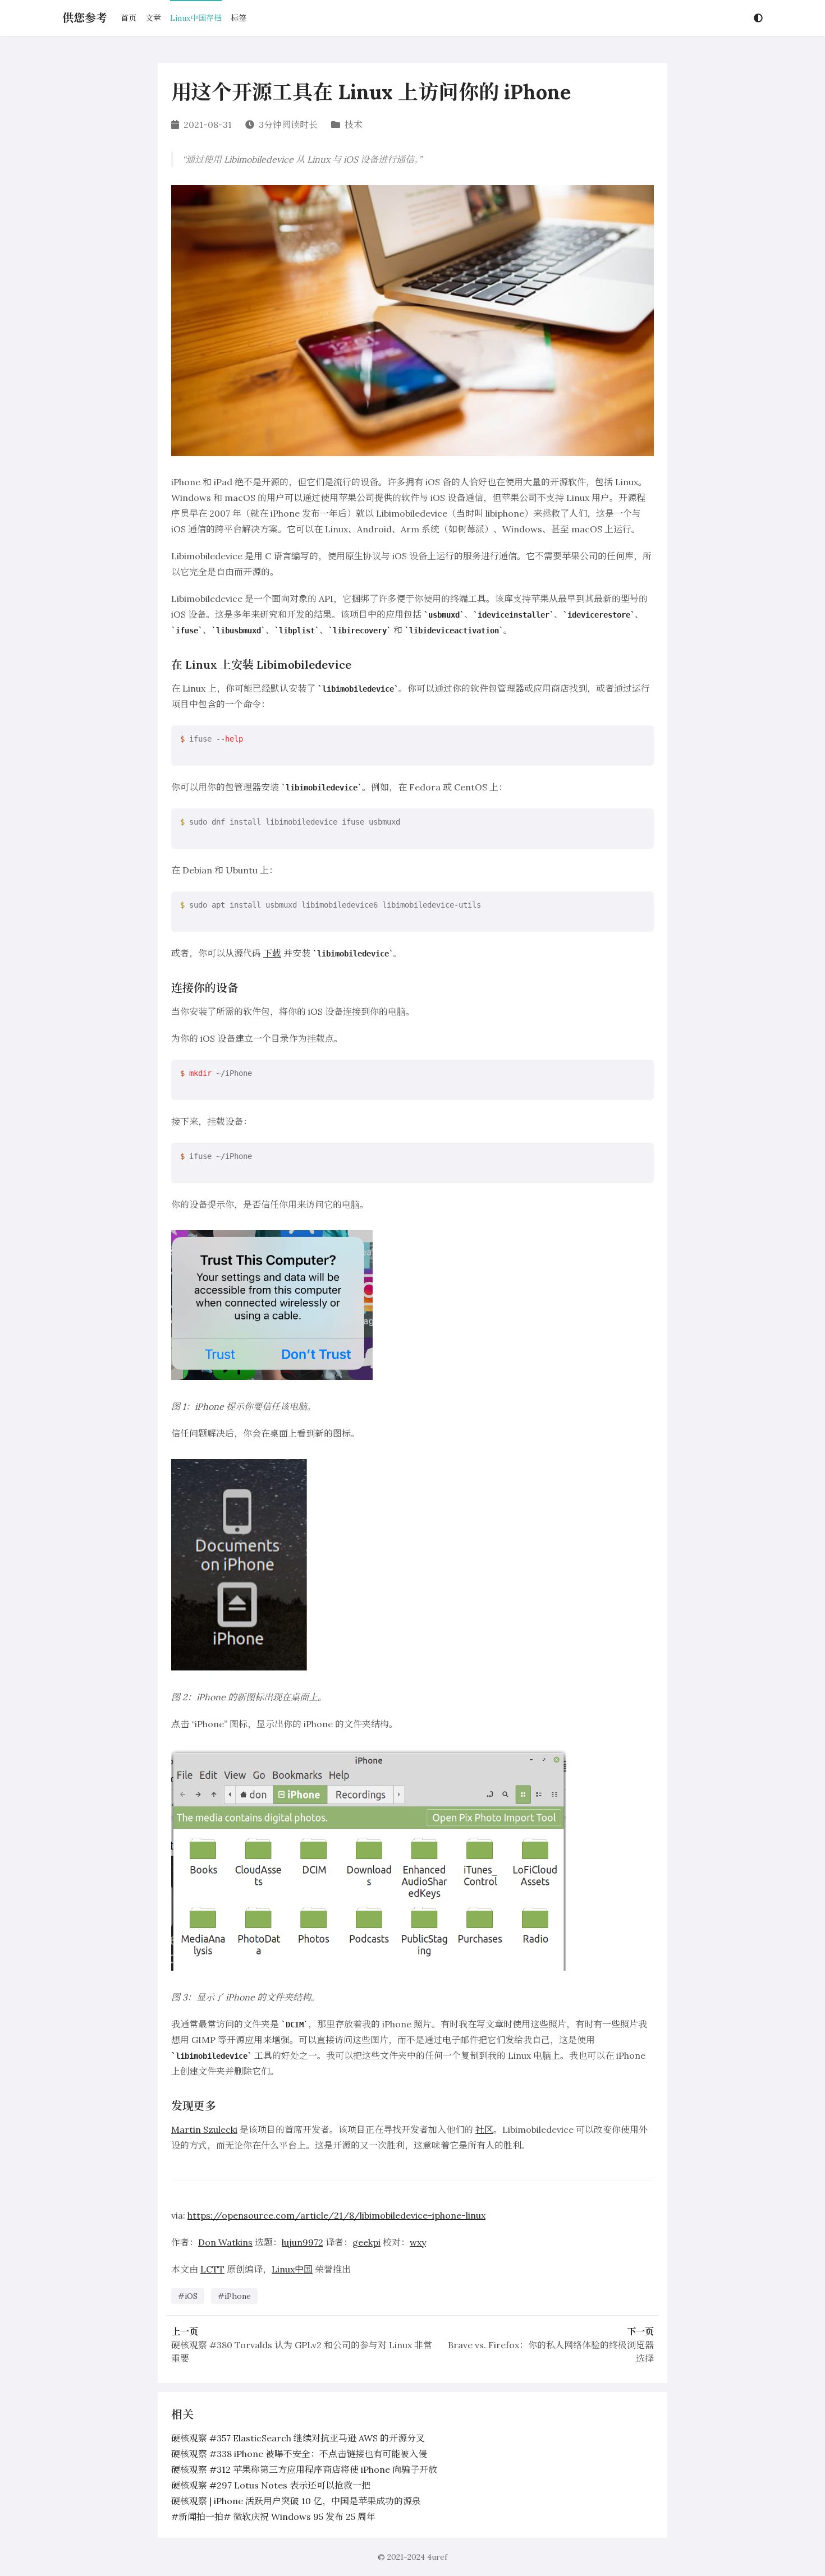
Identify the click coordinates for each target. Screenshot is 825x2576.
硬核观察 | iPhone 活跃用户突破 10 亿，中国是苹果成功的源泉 (296, 2501)
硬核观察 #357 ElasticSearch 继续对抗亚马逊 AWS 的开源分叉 (298, 2438)
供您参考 (85, 18)
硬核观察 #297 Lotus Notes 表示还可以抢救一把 (271, 2485)
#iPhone (234, 2296)
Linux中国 (292, 2269)
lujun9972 (302, 2242)
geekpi (366, 2242)
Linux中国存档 (196, 18)
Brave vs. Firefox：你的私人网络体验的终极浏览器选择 (551, 2352)
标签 (239, 18)
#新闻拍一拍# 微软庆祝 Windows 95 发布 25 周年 (273, 2517)
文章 (153, 18)
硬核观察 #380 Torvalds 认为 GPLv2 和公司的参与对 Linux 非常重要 (302, 2352)
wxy (418, 2242)
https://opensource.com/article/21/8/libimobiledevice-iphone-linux (336, 2215)
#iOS (188, 2296)
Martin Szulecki (204, 2129)
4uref (437, 2557)
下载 (272, 953)
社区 (484, 2129)
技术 (354, 125)
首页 (129, 18)
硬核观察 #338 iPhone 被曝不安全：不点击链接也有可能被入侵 (299, 2454)
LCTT (212, 2269)
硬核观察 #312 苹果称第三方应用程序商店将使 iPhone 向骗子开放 (304, 2469)
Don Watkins (225, 2242)
